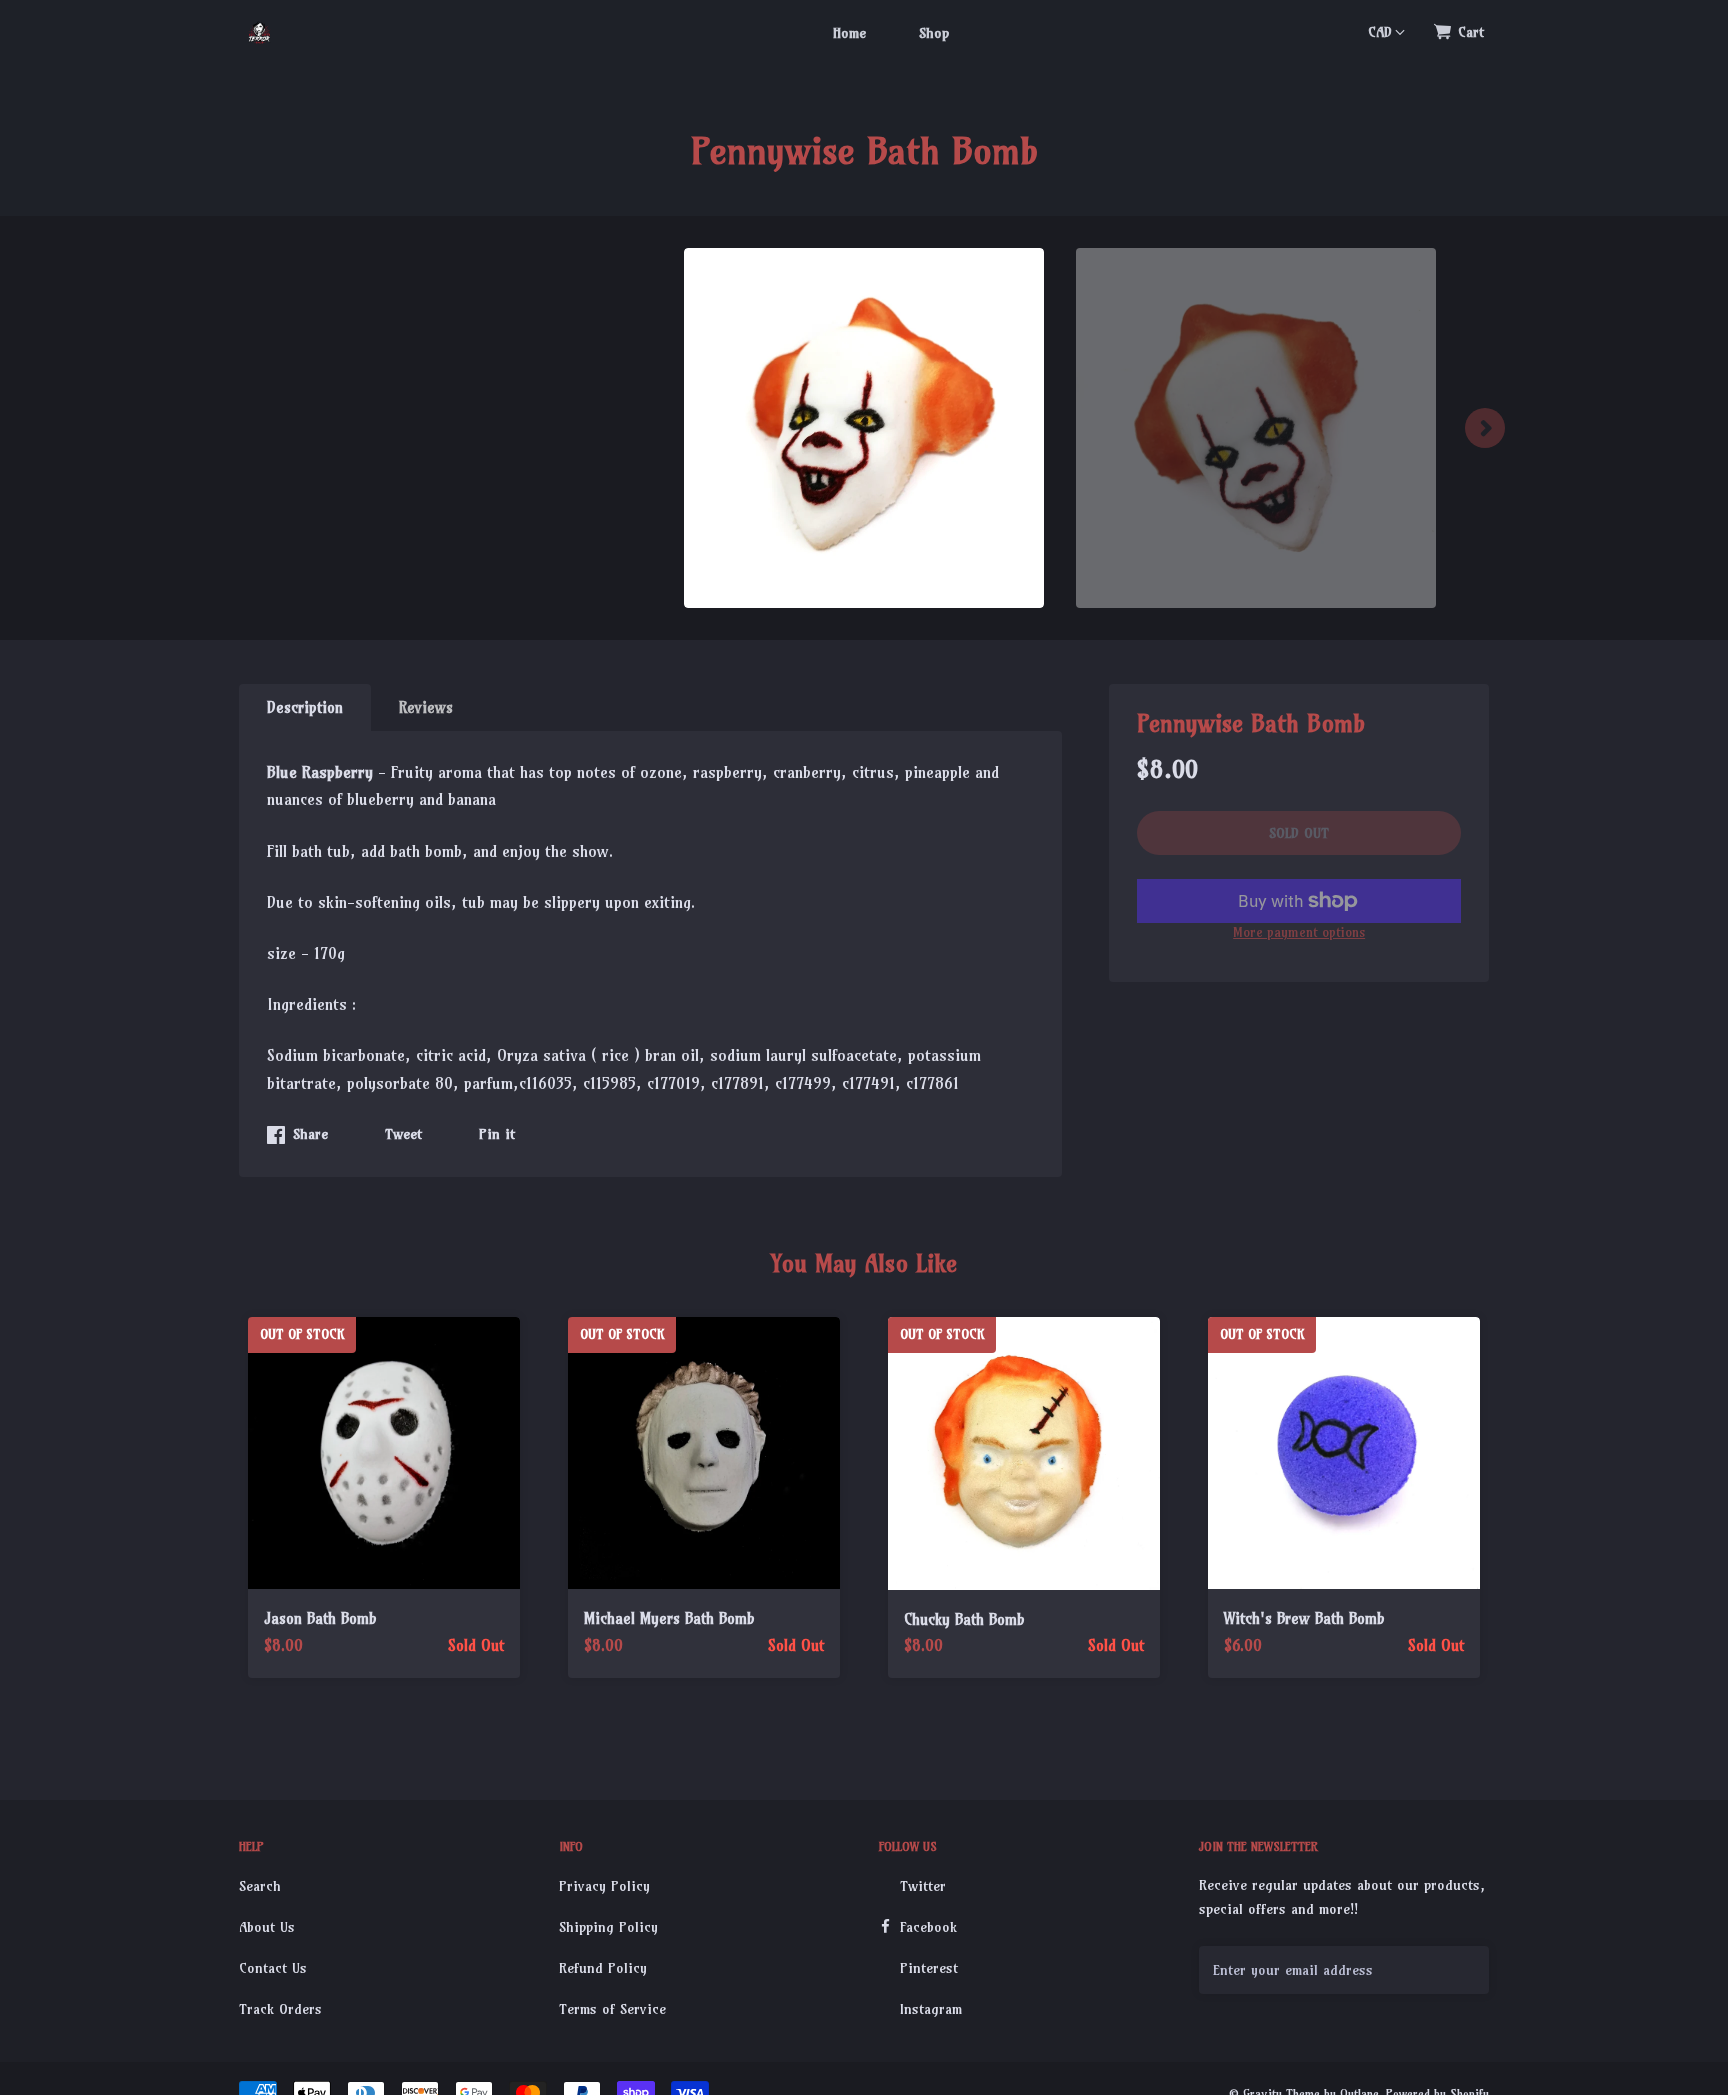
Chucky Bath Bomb (964, 1619)
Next (1485, 428)
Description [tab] (305, 707)
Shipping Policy (608, 1927)
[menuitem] (849, 32)
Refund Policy (603, 1968)
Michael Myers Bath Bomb (669, 1618)
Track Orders (280, 2009)
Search (260, 1886)
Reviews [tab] (426, 707)
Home (849, 33)
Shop (934, 33)
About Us (267, 1927)
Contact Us (273, 1968)
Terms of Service (612, 2009)
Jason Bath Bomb (320, 1618)
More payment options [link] (1299, 932)
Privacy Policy (604, 1886)
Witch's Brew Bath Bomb (1304, 1618)
